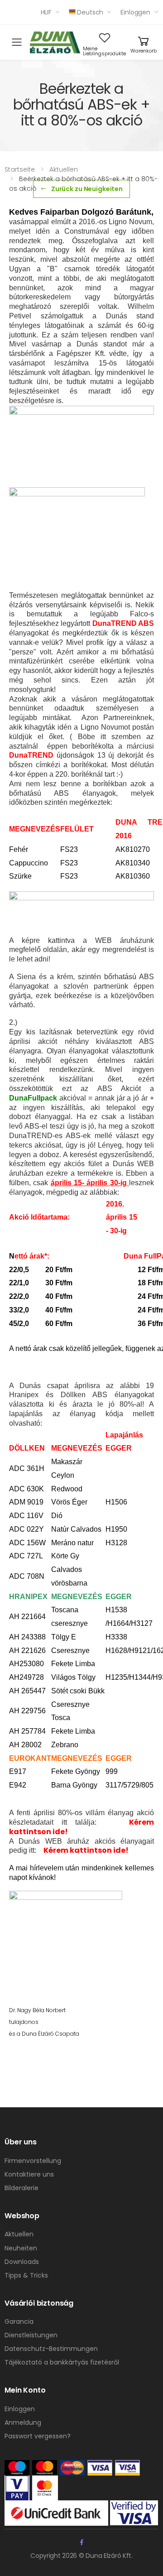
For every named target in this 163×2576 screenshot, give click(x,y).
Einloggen (135, 12)
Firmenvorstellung (33, 2161)
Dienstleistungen (31, 2335)
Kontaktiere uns (29, 2174)
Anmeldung (23, 2422)
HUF (46, 12)
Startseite (20, 169)
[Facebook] (82, 2542)
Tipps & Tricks (26, 2275)
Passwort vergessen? (38, 2436)
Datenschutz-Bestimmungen (51, 2349)
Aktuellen (64, 169)
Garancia (19, 2321)
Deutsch (90, 12)
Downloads (22, 2262)
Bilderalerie (22, 2188)
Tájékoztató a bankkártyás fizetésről (62, 2362)
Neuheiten (21, 2248)
